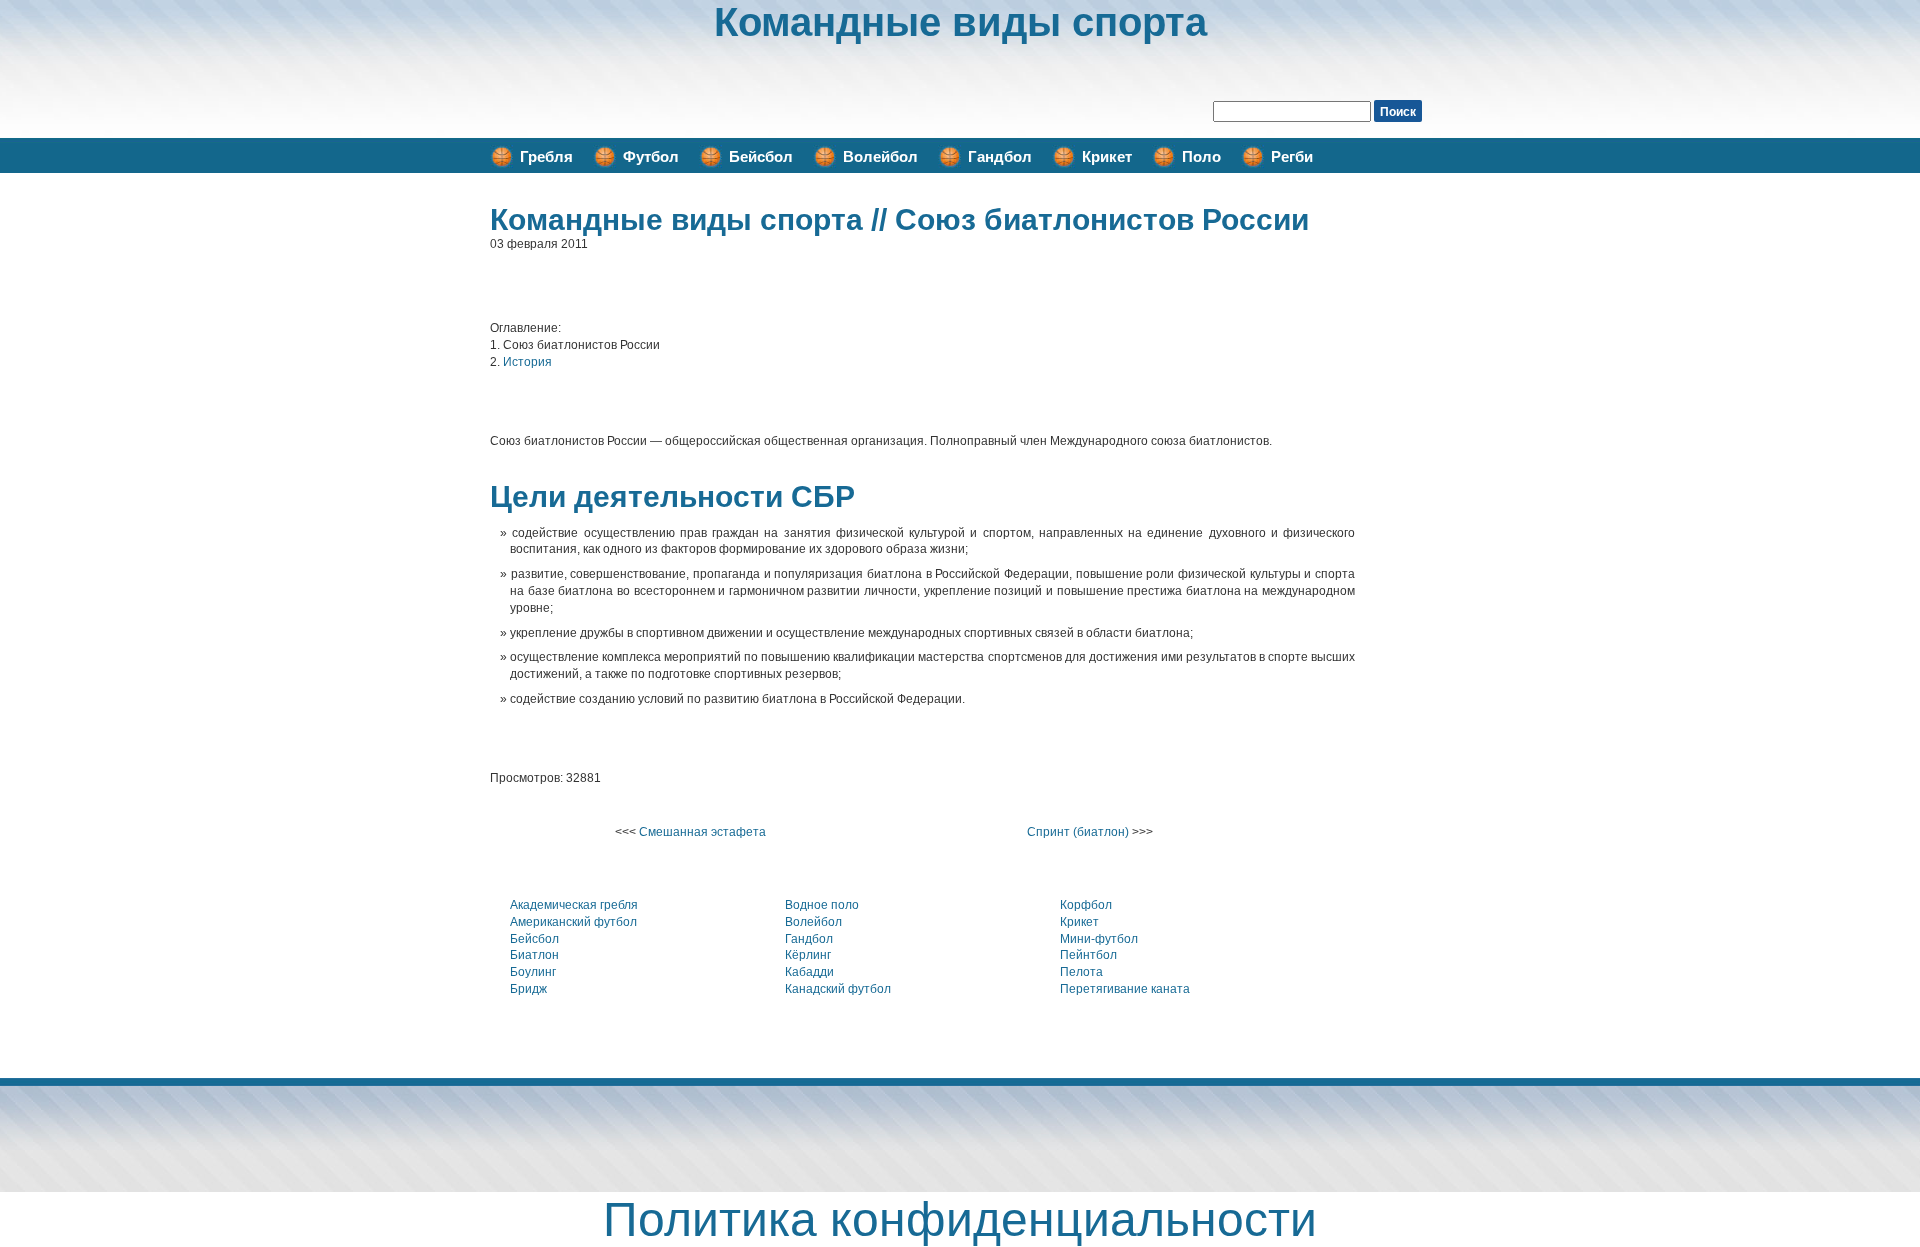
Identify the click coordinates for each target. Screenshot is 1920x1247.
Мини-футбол (1099, 939)
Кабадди (809, 972)
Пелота (1081, 972)
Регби (1292, 156)
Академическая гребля (574, 905)
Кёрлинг (808, 955)
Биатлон (534, 955)
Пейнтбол (1088, 955)
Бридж (528, 989)
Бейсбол (761, 156)
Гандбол (1000, 156)
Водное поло (822, 905)
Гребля (546, 156)
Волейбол (880, 156)
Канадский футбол (838, 989)
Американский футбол (573, 922)
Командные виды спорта (960, 22)
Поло (1201, 156)
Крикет (1107, 156)
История (527, 362)
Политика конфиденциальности (960, 1219)
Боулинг (533, 972)
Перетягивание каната (1125, 989)
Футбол (651, 156)
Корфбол (1086, 905)
